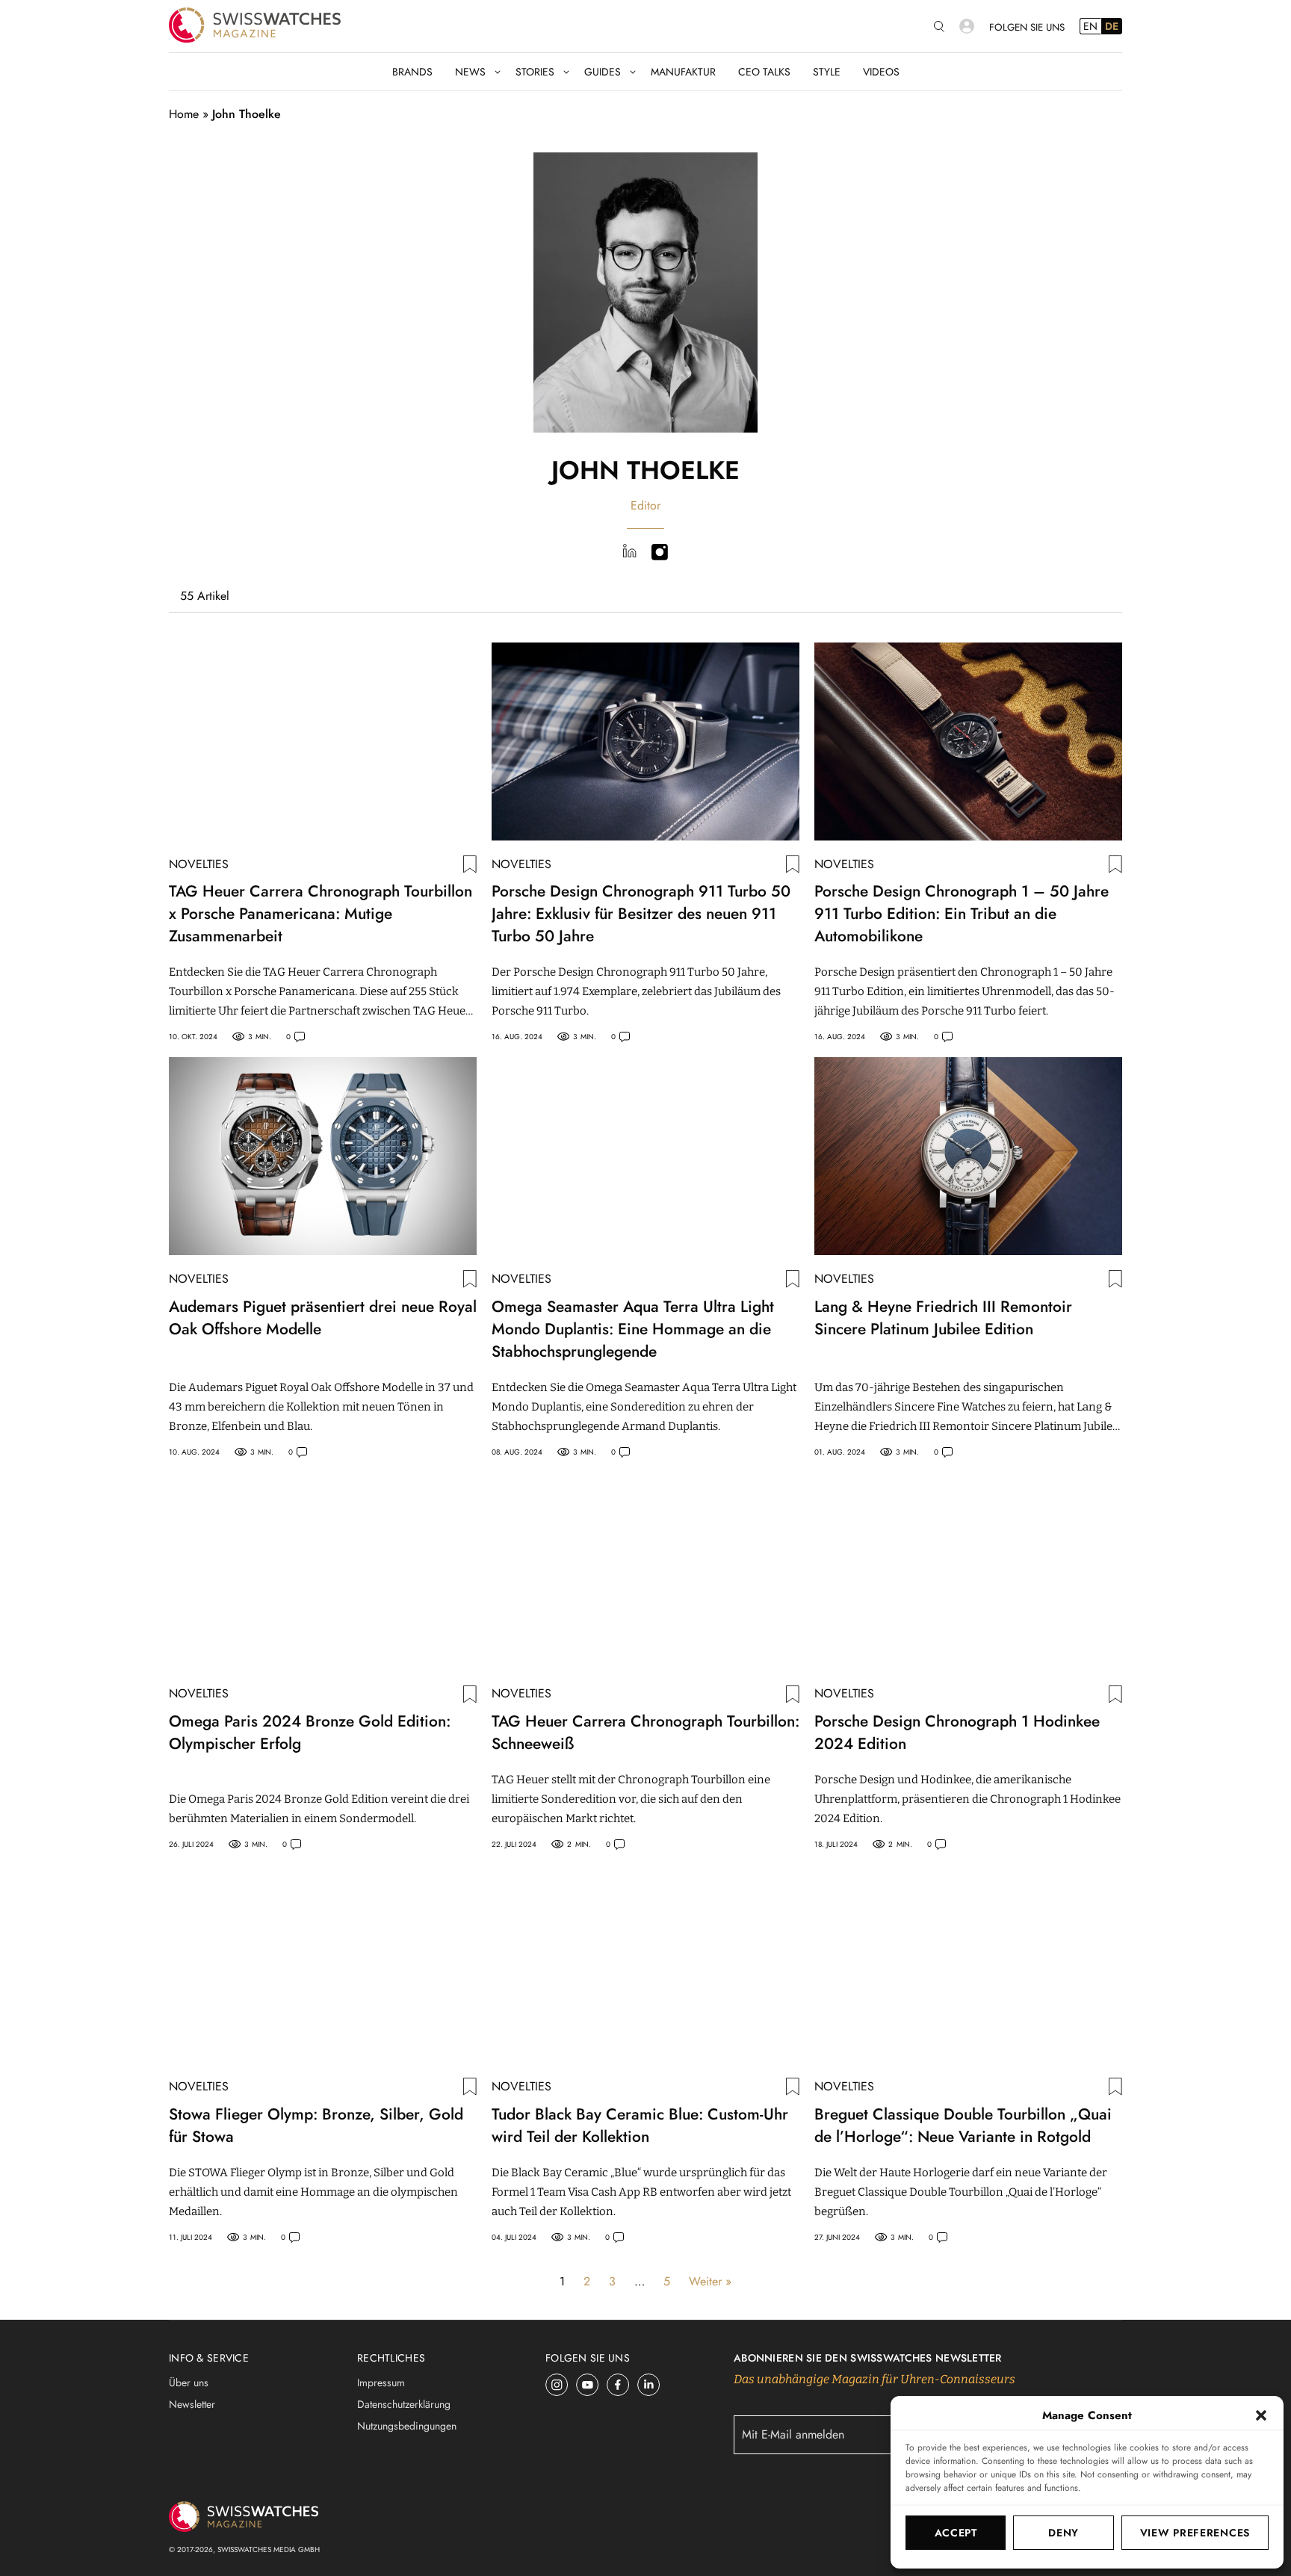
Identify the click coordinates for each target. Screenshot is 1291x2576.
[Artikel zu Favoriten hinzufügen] (470, 864)
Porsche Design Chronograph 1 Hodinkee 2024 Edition (957, 1733)
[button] (1261, 2415)
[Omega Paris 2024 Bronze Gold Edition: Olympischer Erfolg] (323, 1572)
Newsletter (192, 2404)
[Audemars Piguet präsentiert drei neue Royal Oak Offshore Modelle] (323, 1156)
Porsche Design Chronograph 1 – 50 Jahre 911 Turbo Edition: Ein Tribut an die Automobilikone (962, 914)
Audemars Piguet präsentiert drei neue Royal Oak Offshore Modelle (323, 1318)
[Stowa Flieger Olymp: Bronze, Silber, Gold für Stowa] (323, 1964)
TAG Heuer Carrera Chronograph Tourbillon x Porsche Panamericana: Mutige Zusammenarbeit (321, 914)
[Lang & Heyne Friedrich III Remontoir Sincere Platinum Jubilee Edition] (968, 1156)
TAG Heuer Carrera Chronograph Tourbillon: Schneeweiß (645, 1733)
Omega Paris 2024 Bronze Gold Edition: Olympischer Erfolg (310, 1733)
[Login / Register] (967, 26)
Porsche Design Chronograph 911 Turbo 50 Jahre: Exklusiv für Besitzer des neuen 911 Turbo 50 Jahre (641, 914)
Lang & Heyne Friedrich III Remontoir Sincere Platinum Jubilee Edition (943, 1318)
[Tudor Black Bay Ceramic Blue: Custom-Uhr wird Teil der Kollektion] (645, 1964)
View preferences (1195, 2533)
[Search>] (939, 27)
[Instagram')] (660, 554)
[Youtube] (588, 2385)
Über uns (189, 2383)
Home (184, 114)
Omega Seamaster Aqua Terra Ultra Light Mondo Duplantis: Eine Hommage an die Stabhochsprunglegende (633, 1329)
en (1090, 26)
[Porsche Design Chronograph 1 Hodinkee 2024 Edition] (968, 1572)
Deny (1064, 2533)
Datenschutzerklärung (404, 2404)
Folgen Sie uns (1027, 27)
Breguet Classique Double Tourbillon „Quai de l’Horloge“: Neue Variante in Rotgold (963, 2125)
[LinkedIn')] (629, 554)
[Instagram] (557, 2385)
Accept (956, 2533)
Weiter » (710, 2281)
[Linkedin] (649, 2385)
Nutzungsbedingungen (407, 2426)
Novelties (199, 864)
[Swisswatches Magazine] (255, 26)
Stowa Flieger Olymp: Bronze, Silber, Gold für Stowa (316, 2125)
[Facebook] (618, 2385)
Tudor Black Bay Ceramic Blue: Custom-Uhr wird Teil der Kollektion (640, 2125)
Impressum (381, 2383)
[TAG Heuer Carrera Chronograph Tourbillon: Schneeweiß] (645, 1572)
